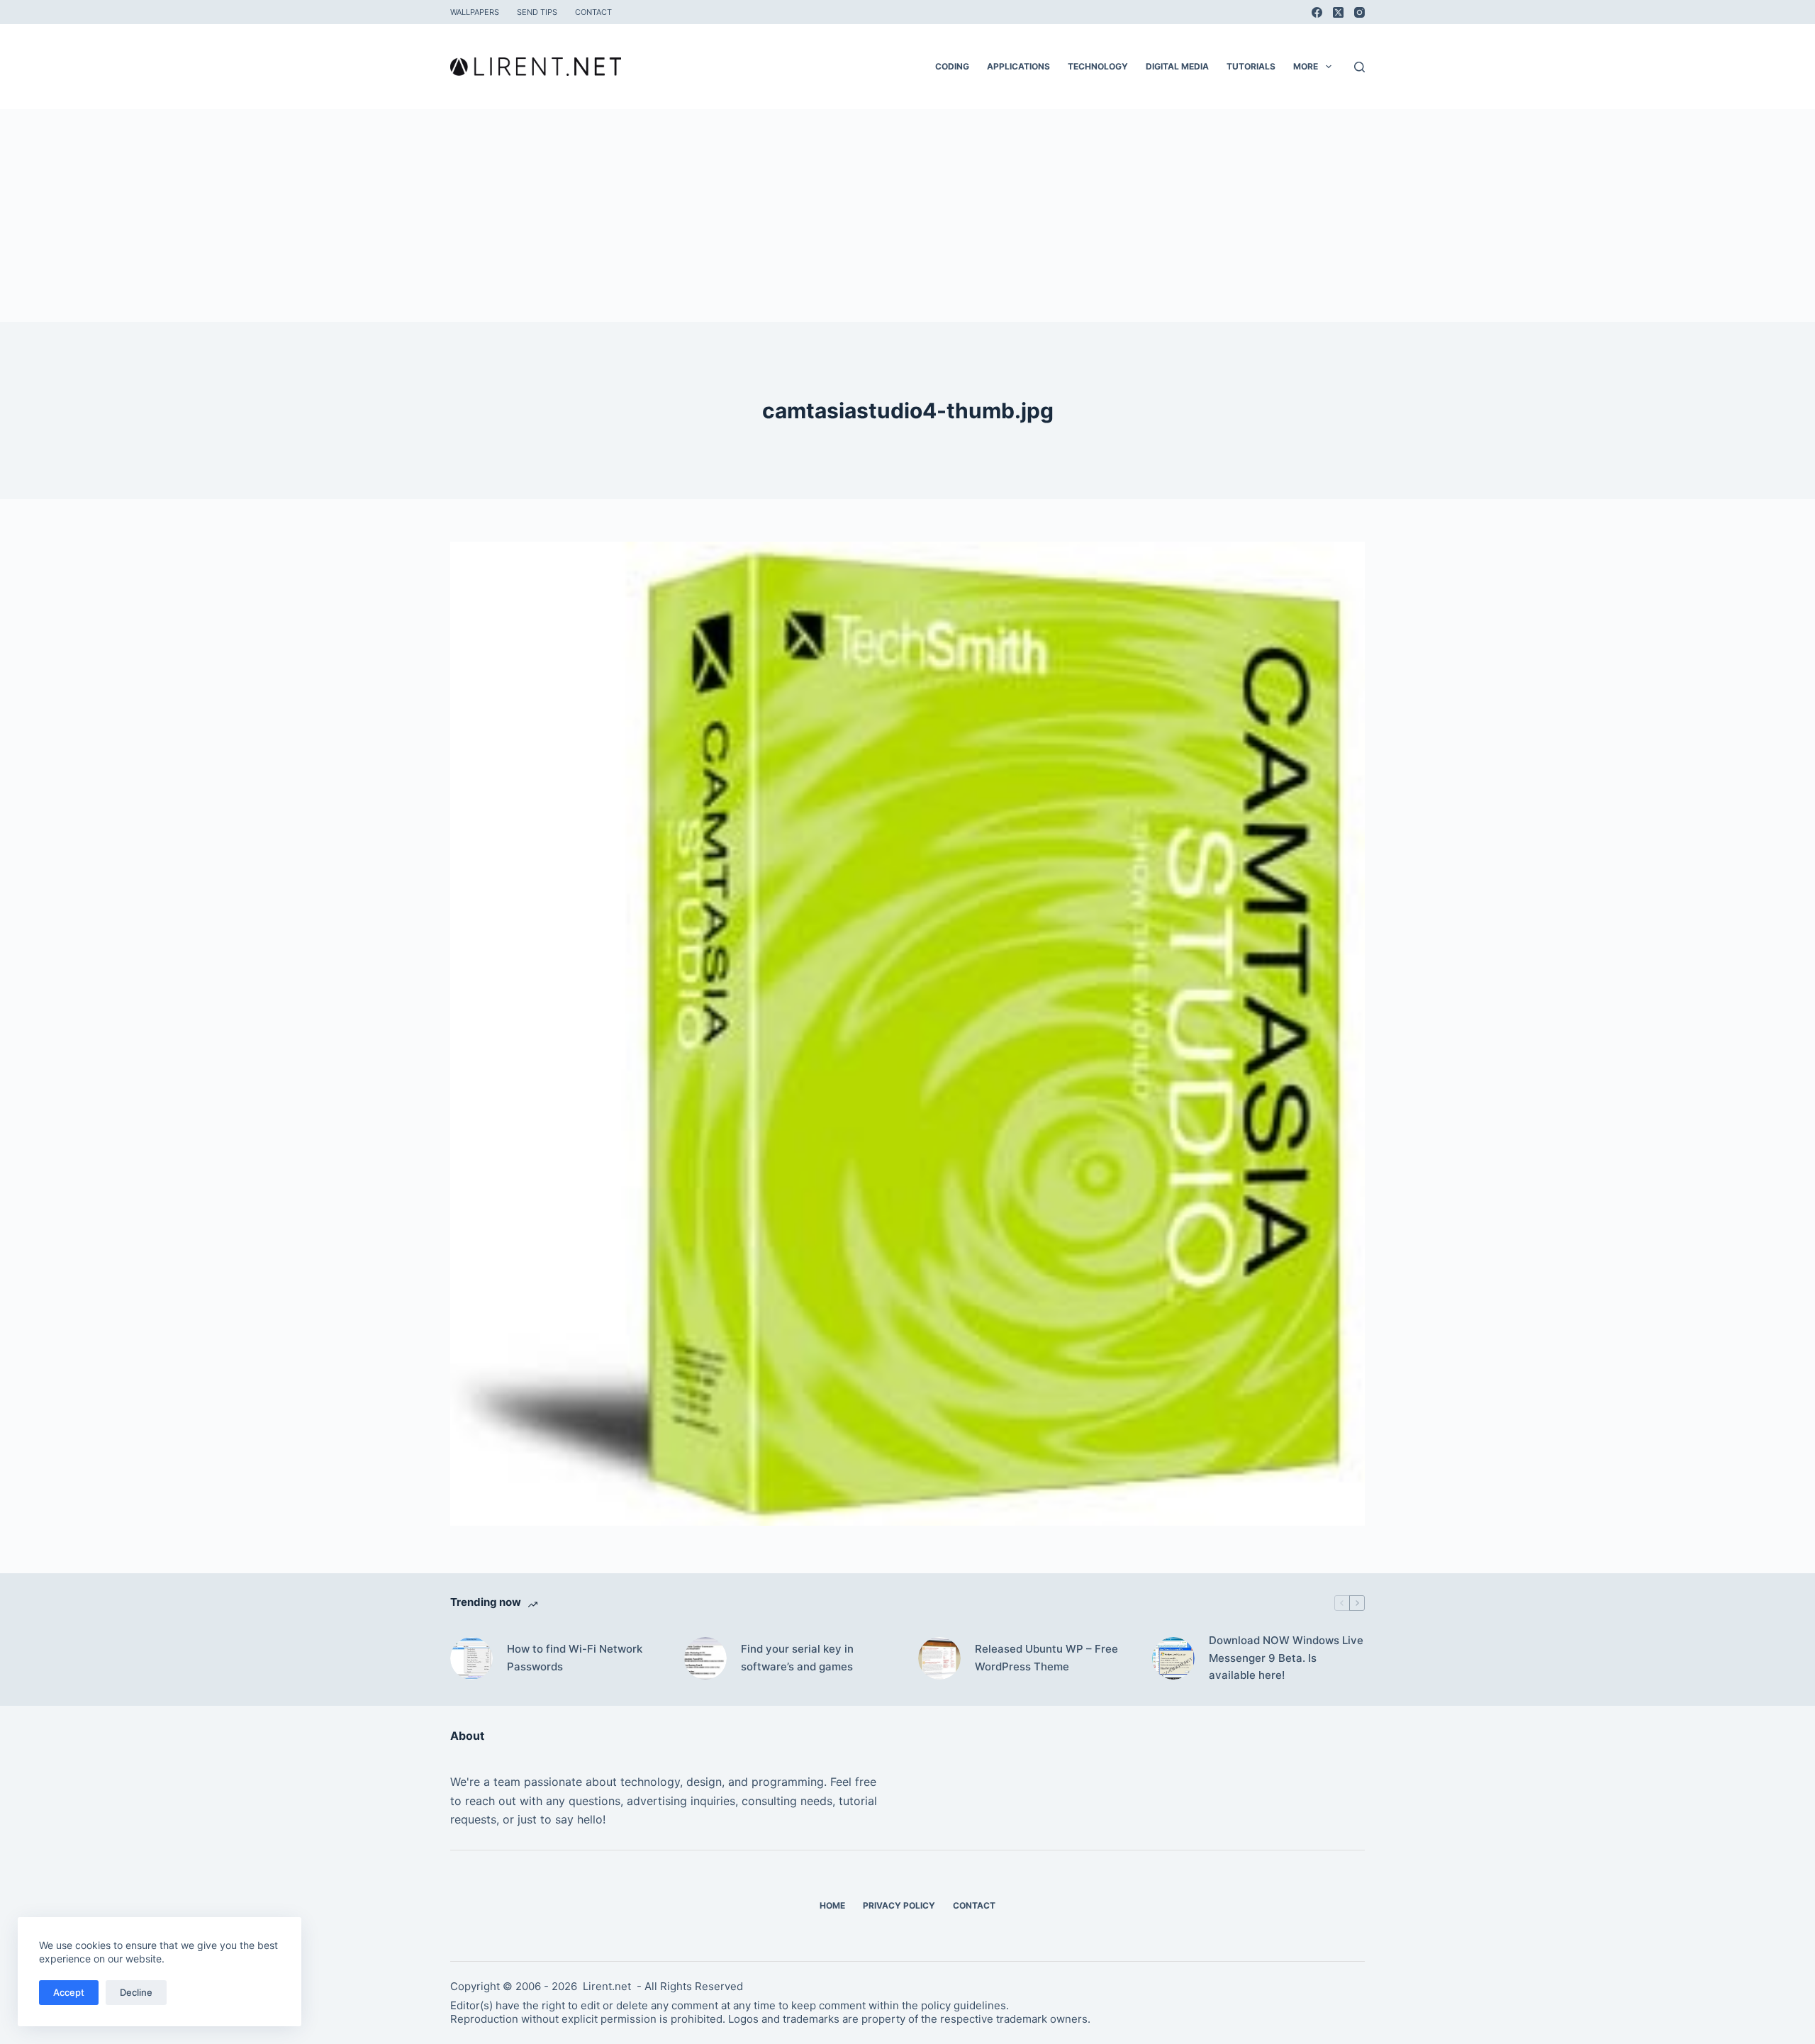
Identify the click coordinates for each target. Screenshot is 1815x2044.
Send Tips (537, 12)
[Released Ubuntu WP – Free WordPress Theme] (939, 1658)
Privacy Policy (899, 1905)
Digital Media (1177, 66)
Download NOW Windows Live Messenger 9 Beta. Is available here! (1286, 1658)
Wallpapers (475, 12)
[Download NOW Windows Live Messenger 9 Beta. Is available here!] (1173, 1658)
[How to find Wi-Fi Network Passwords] (471, 1658)
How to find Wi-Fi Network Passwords (575, 1658)
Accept (69, 1992)
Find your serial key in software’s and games (797, 1658)
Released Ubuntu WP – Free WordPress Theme (1046, 1658)
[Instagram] (1359, 12)
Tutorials (1251, 66)
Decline (136, 1992)
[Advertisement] (907, 216)
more (1306, 66)
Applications (1018, 66)
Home (832, 1905)
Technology (1098, 66)
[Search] (1359, 67)
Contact (593, 12)
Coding (952, 66)
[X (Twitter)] (1338, 12)
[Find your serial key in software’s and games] (705, 1658)
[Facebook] (1317, 12)
